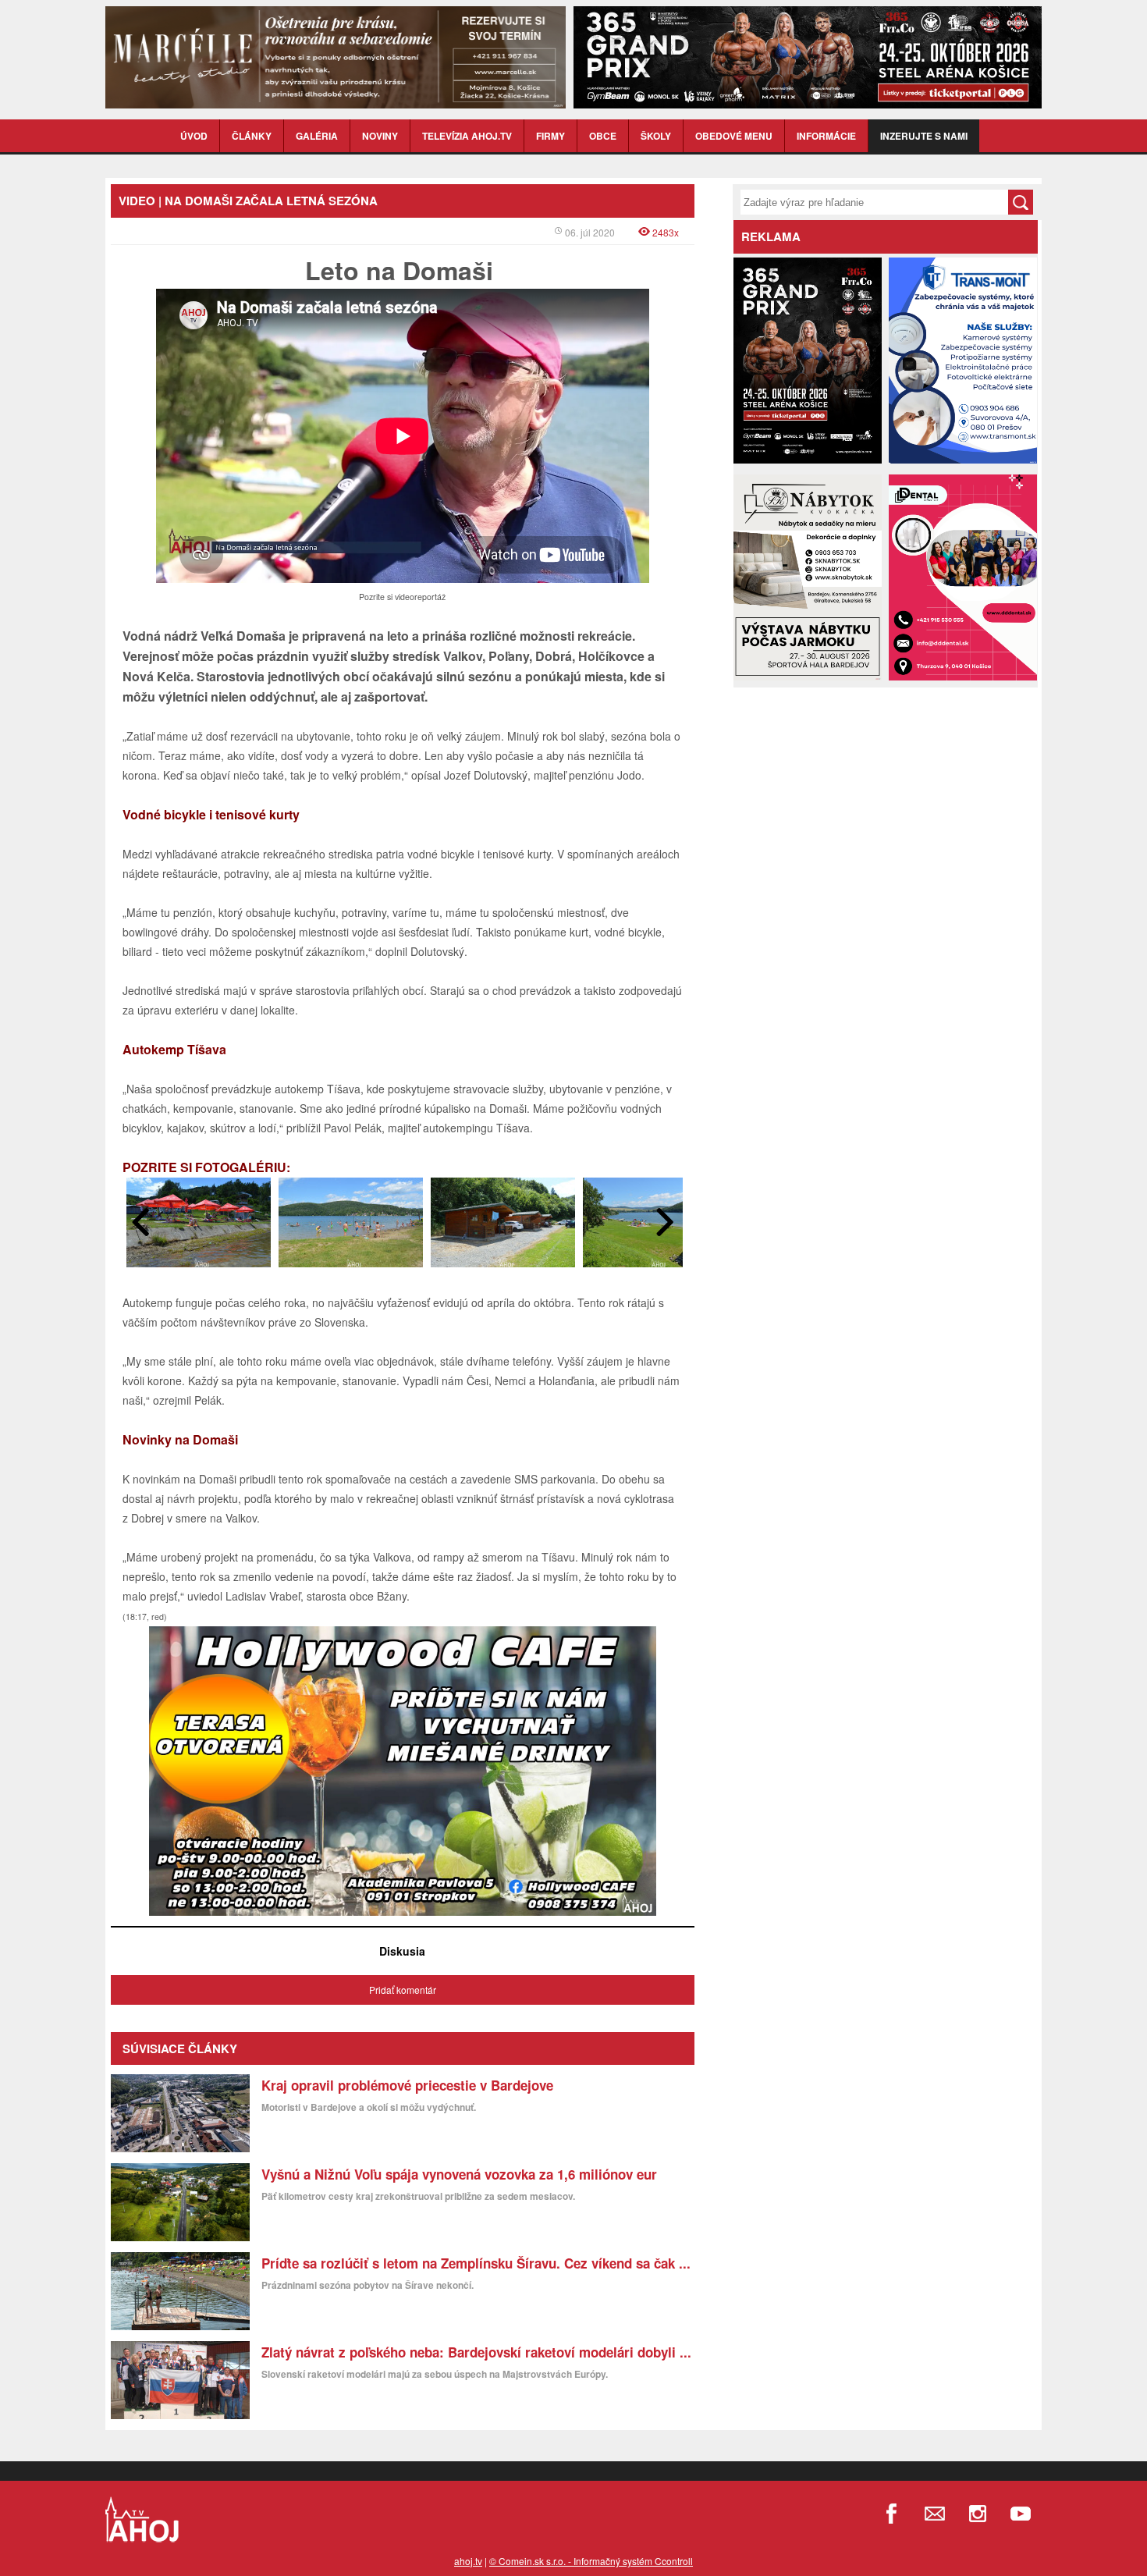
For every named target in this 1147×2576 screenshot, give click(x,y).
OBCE (603, 136)
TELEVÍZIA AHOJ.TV (467, 136)
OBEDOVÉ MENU (734, 136)
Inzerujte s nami (924, 136)
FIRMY (550, 136)
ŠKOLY (656, 136)
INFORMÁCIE (826, 136)
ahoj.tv (468, 2561)
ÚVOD (194, 136)
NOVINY (380, 136)
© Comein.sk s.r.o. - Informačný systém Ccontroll (591, 2561)
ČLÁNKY (252, 136)
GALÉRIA (317, 136)
